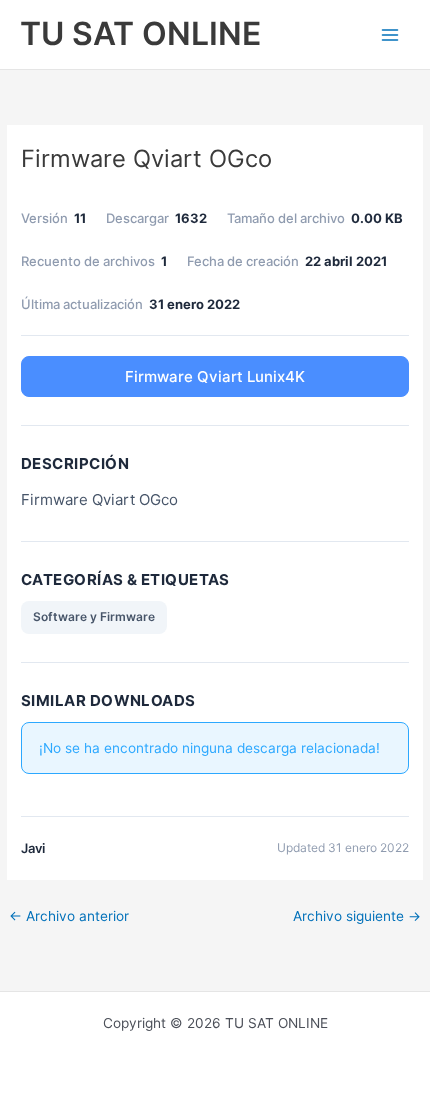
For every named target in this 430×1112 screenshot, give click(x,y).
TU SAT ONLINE (140, 33)
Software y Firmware (94, 616)
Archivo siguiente (357, 916)
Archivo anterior (69, 916)
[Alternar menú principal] (390, 34)
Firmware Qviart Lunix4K (215, 376)
